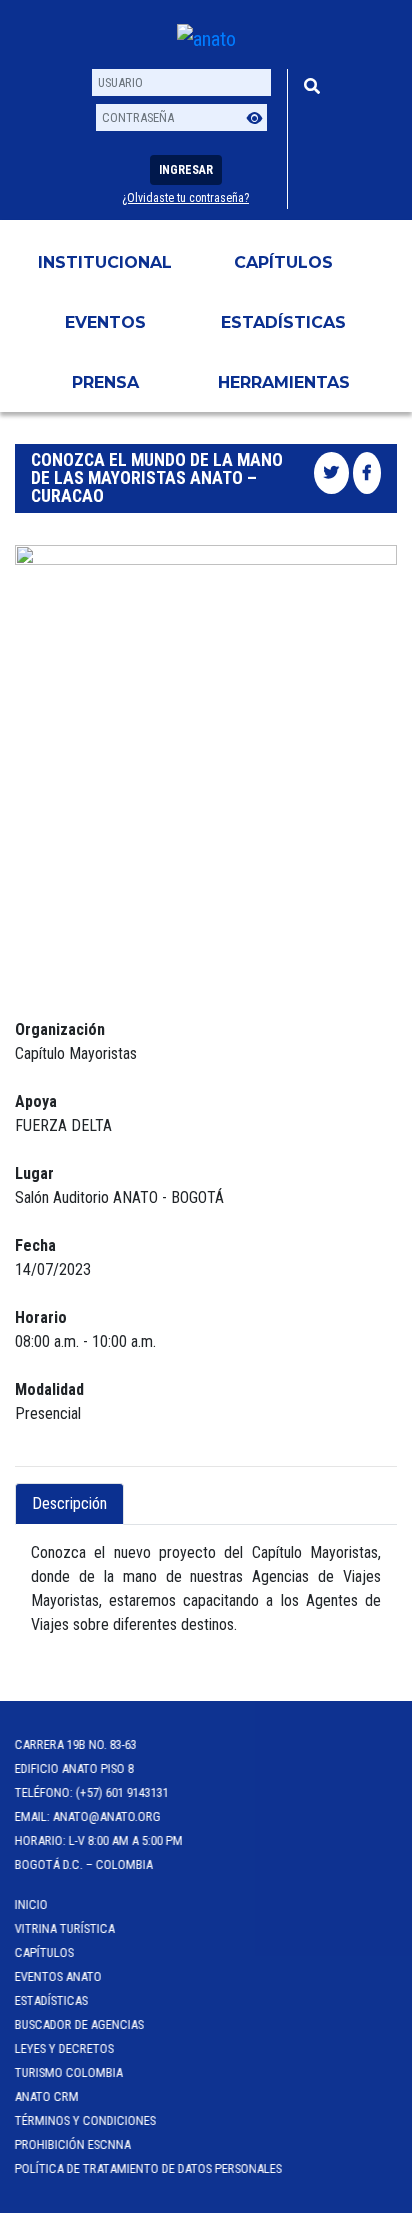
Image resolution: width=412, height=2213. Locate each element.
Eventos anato (58, 1976)
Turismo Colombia (69, 2072)
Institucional (105, 262)
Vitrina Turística (65, 1928)
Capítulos (283, 262)
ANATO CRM (47, 2096)
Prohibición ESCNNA (73, 2144)
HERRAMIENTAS (284, 382)
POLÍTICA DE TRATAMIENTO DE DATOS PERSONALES (148, 2168)
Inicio (31, 1904)
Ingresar (186, 170)
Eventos (105, 322)
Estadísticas (283, 322)
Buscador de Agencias (79, 2024)
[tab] (141, 1492)
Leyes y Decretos (64, 2048)
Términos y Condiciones (85, 2120)
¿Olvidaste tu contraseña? (185, 198)
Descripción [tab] (69, 1503)
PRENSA (105, 382)
